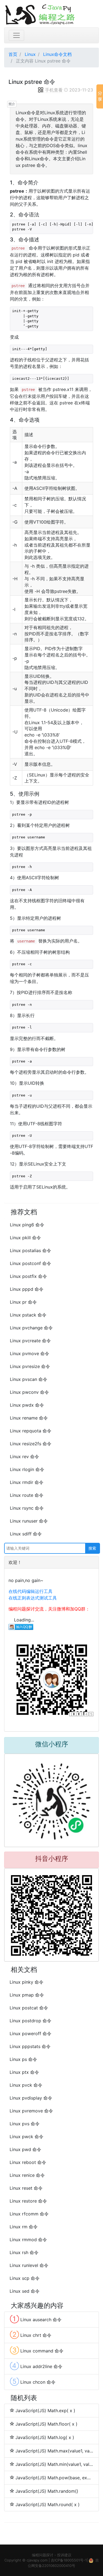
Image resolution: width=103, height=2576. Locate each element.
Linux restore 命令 (28, 2201)
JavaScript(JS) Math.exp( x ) (45, 2411)
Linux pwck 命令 (27, 2137)
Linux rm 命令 (24, 2227)
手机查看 (54, 90)
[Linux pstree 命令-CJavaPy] (51, 14)
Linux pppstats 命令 (30, 2046)
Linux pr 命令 (23, 1302)
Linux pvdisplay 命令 (31, 2098)
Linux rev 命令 (24, 1457)
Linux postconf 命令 (30, 1263)
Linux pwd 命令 (25, 2149)
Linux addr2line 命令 (36, 2366)
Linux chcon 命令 (33, 2381)
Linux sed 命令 (25, 2291)
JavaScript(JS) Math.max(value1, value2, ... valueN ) (54, 2451)
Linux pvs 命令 (25, 2124)
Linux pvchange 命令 (31, 1328)
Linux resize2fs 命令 (31, 1444)
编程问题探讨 (43, 2555)
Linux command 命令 (37, 2350)
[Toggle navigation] (16, 35)
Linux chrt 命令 (31, 2335)
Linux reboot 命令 (28, 2162)
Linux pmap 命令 (27, 1995)
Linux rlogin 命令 (27, 1469)
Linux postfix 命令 (28, 1276)
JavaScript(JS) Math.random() (47, 2491)
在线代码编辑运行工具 (30, 1591)
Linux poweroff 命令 (30, 2034)
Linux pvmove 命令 (30, 1353)
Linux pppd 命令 (27, 1289)
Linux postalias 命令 (30, 1250)
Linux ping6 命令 (27, 1225)
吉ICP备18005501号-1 (69, 2560)
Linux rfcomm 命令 (29, 2214)
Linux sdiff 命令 (26, 1534)
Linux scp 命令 (25, 2278)
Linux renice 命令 (27, 2175)
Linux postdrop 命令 (30, 2021)
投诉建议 (64, 2555)
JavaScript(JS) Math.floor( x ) (46, 2424)
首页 (13, 54)
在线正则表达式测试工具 (33, 1598)
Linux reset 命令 (26, 2188)
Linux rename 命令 (29, 1418)
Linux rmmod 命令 (28, 2240)
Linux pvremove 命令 (31, 2111)
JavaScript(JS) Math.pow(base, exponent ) (54, 2478)
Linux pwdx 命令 (27, 1405)
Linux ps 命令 (23, 2059)
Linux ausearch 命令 (36, 2319)
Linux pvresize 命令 (30, 1366)
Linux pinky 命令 (27, 1982)
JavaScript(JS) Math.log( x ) (45, 2437)
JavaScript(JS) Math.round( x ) (48, 2504)
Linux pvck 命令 (26, 2085)
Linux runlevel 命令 (29, 2265)
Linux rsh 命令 (24, 2252)
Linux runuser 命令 (29, 1521)
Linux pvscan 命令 (29, 1379)
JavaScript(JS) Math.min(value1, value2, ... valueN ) (54, 2464)
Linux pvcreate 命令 (30, 1341)
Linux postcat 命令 (29, 2008)
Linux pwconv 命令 (29, 1392)
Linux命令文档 (57, 54)
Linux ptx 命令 (24, 2072)
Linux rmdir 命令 (27, 1482)
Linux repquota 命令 (31, 1431)
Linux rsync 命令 (27, 1508)
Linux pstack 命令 (28, 1315)
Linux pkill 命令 (25, 1238)
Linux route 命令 (27, 1495)
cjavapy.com (37, 2560)
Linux (30, 54)
